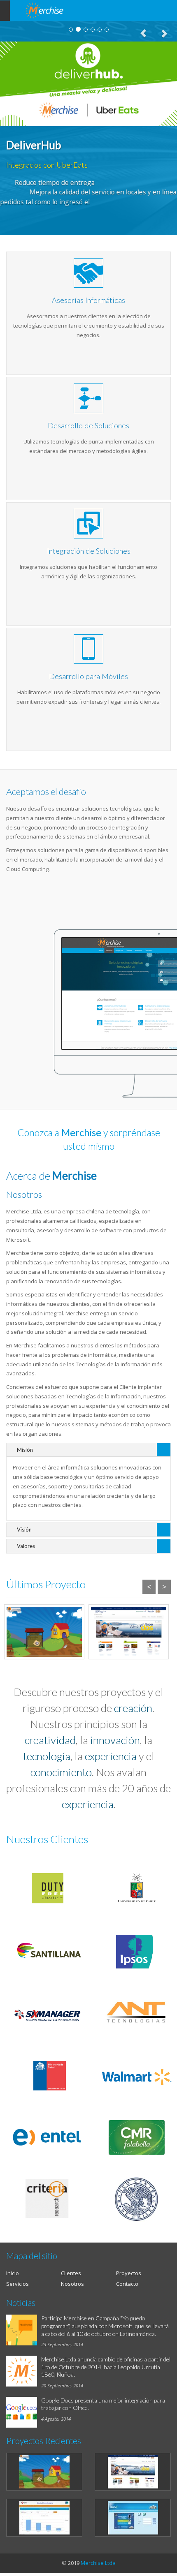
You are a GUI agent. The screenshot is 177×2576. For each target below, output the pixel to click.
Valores (26, 1546)
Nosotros (72, 2284)
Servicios (17, 2284)
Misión (25, 1450)
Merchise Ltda (98, 2563)
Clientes (71, 2273)
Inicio (13, 2273)
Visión (24, 1529)
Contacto (127, 2284)
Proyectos (129, 2273)
